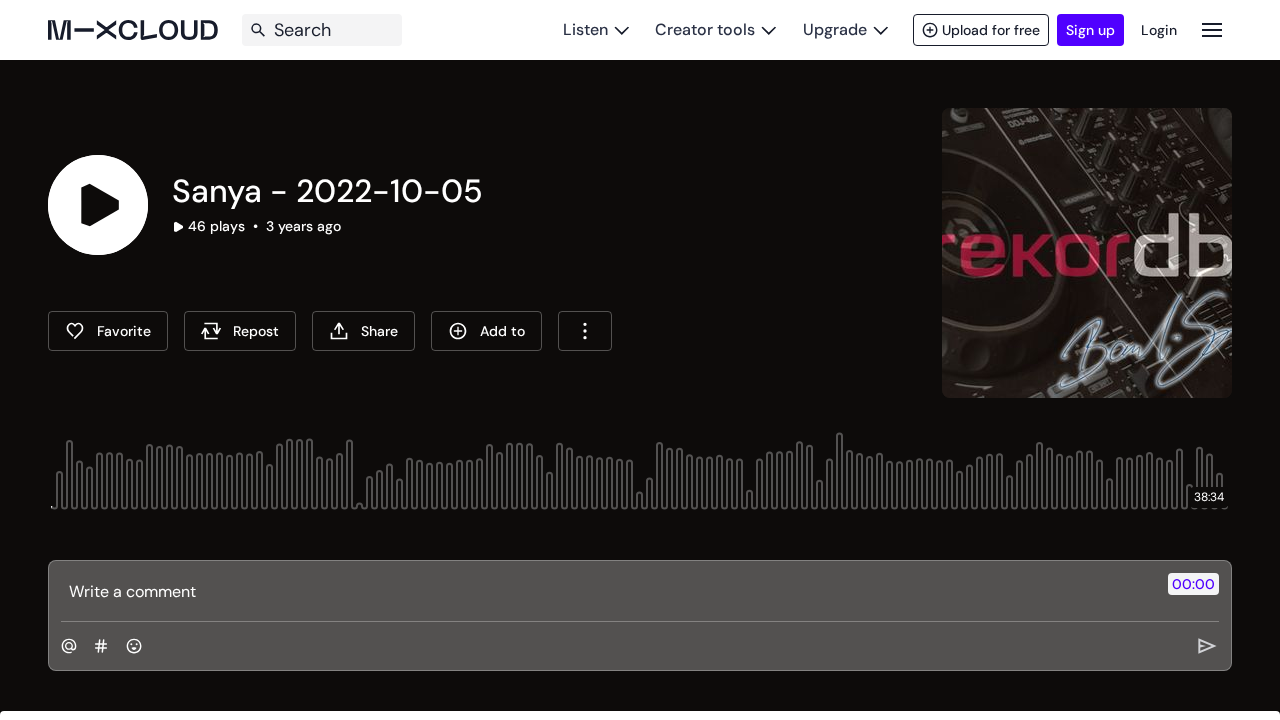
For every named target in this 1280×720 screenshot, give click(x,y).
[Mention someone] (69, 646)
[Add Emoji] (134, 646)
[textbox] (606, 591)
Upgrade (835, 29)
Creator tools (705, 29)
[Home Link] (133, 30)
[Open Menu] (1212, 29)
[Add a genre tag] (101, 646)
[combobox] (585, 331)
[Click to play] (98, 205)
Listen (585, 29)
